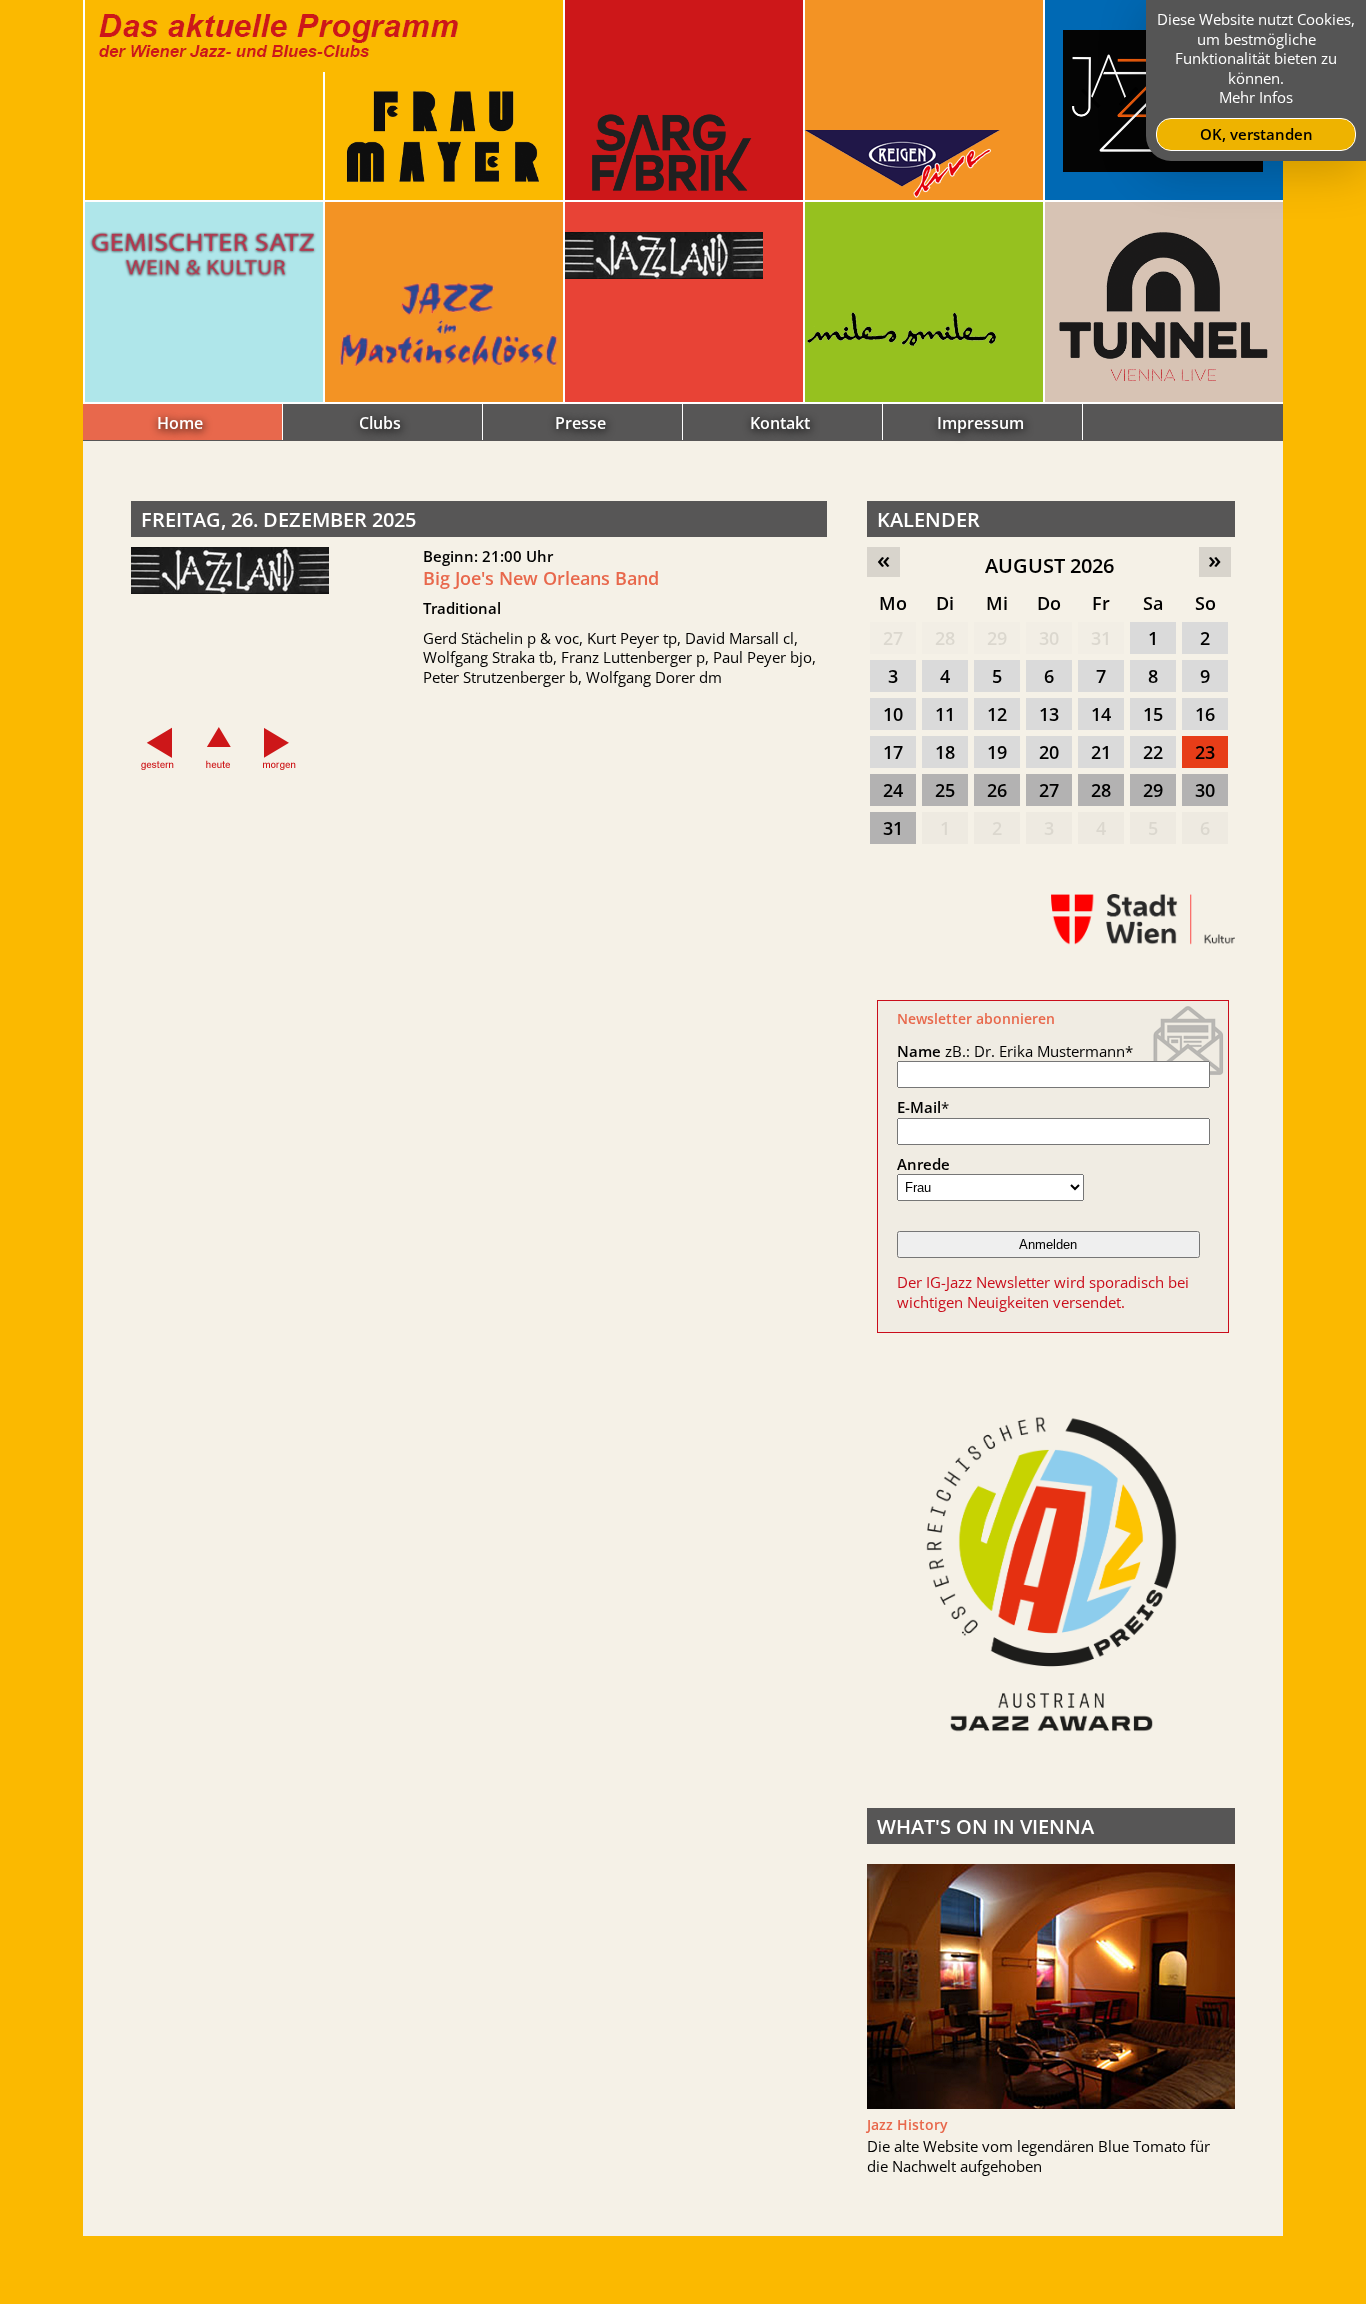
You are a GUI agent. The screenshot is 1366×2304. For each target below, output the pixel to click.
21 (1101, 752)
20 (1049, 752)
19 (997, 752)
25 (945, 790)
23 (1205, 752)
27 (893, 638)
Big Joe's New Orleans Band (541, 578)
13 (1049, 714)
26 (997, 790)
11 (945, 714)
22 (1153, 752)
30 (1049, 638)
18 (945, 752)
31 (1101, 638)
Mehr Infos (1256, 97)
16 (1205, 714)
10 (893, 714)
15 (1153, 714)
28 (945, 638)
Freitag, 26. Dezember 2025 (278, 519)
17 (893, 752)
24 (893, 790)
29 (997, 638)
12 (997, 714)
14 (1101, 714)
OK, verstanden (1256, 134)
